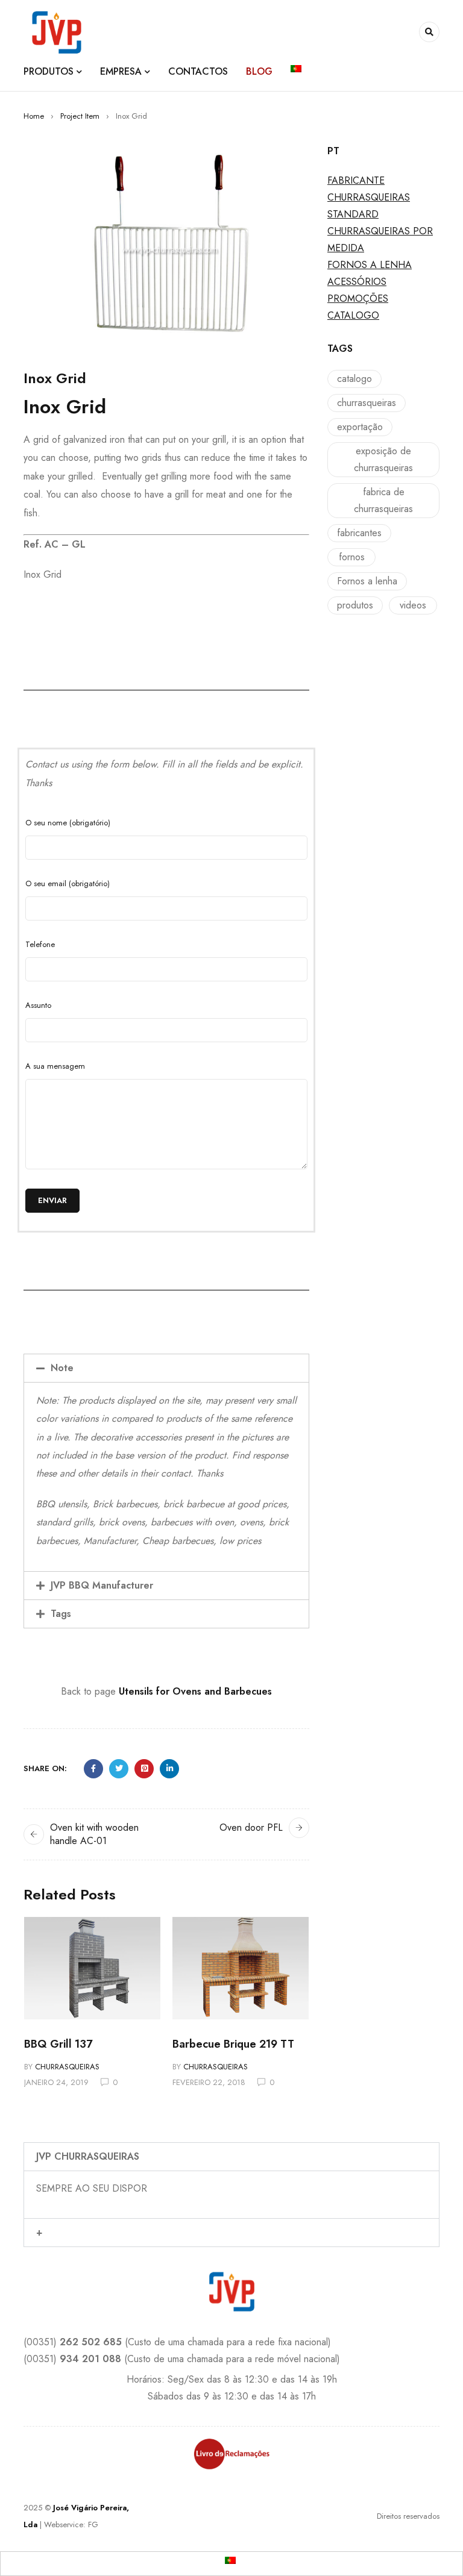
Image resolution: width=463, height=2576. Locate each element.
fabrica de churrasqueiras (383, 500)
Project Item (80, 116)
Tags (61, 1614)
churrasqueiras (367, 403)
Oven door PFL (251, 1827)
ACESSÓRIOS (357, 282)
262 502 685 (91, 2342)
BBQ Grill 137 (58, 2044)
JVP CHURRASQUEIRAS (88, 2156)
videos (413, 605)
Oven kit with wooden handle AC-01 (94, 1834)
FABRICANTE (356, 180)
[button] (166, 1368)
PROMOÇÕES (358, 299)
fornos (352, 557)
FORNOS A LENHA (370, 265)
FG (93, 2524)
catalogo (354, 379)
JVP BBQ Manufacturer (102, 1585)
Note (62, 1368)
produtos (355, 605)
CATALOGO (353, 315)
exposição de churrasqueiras (383, 459)
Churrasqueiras (67, 2067)
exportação (360, 427)
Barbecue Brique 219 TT (233, 2044)
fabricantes (359, 533)
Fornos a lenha (367, 581)
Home (34, 116)
